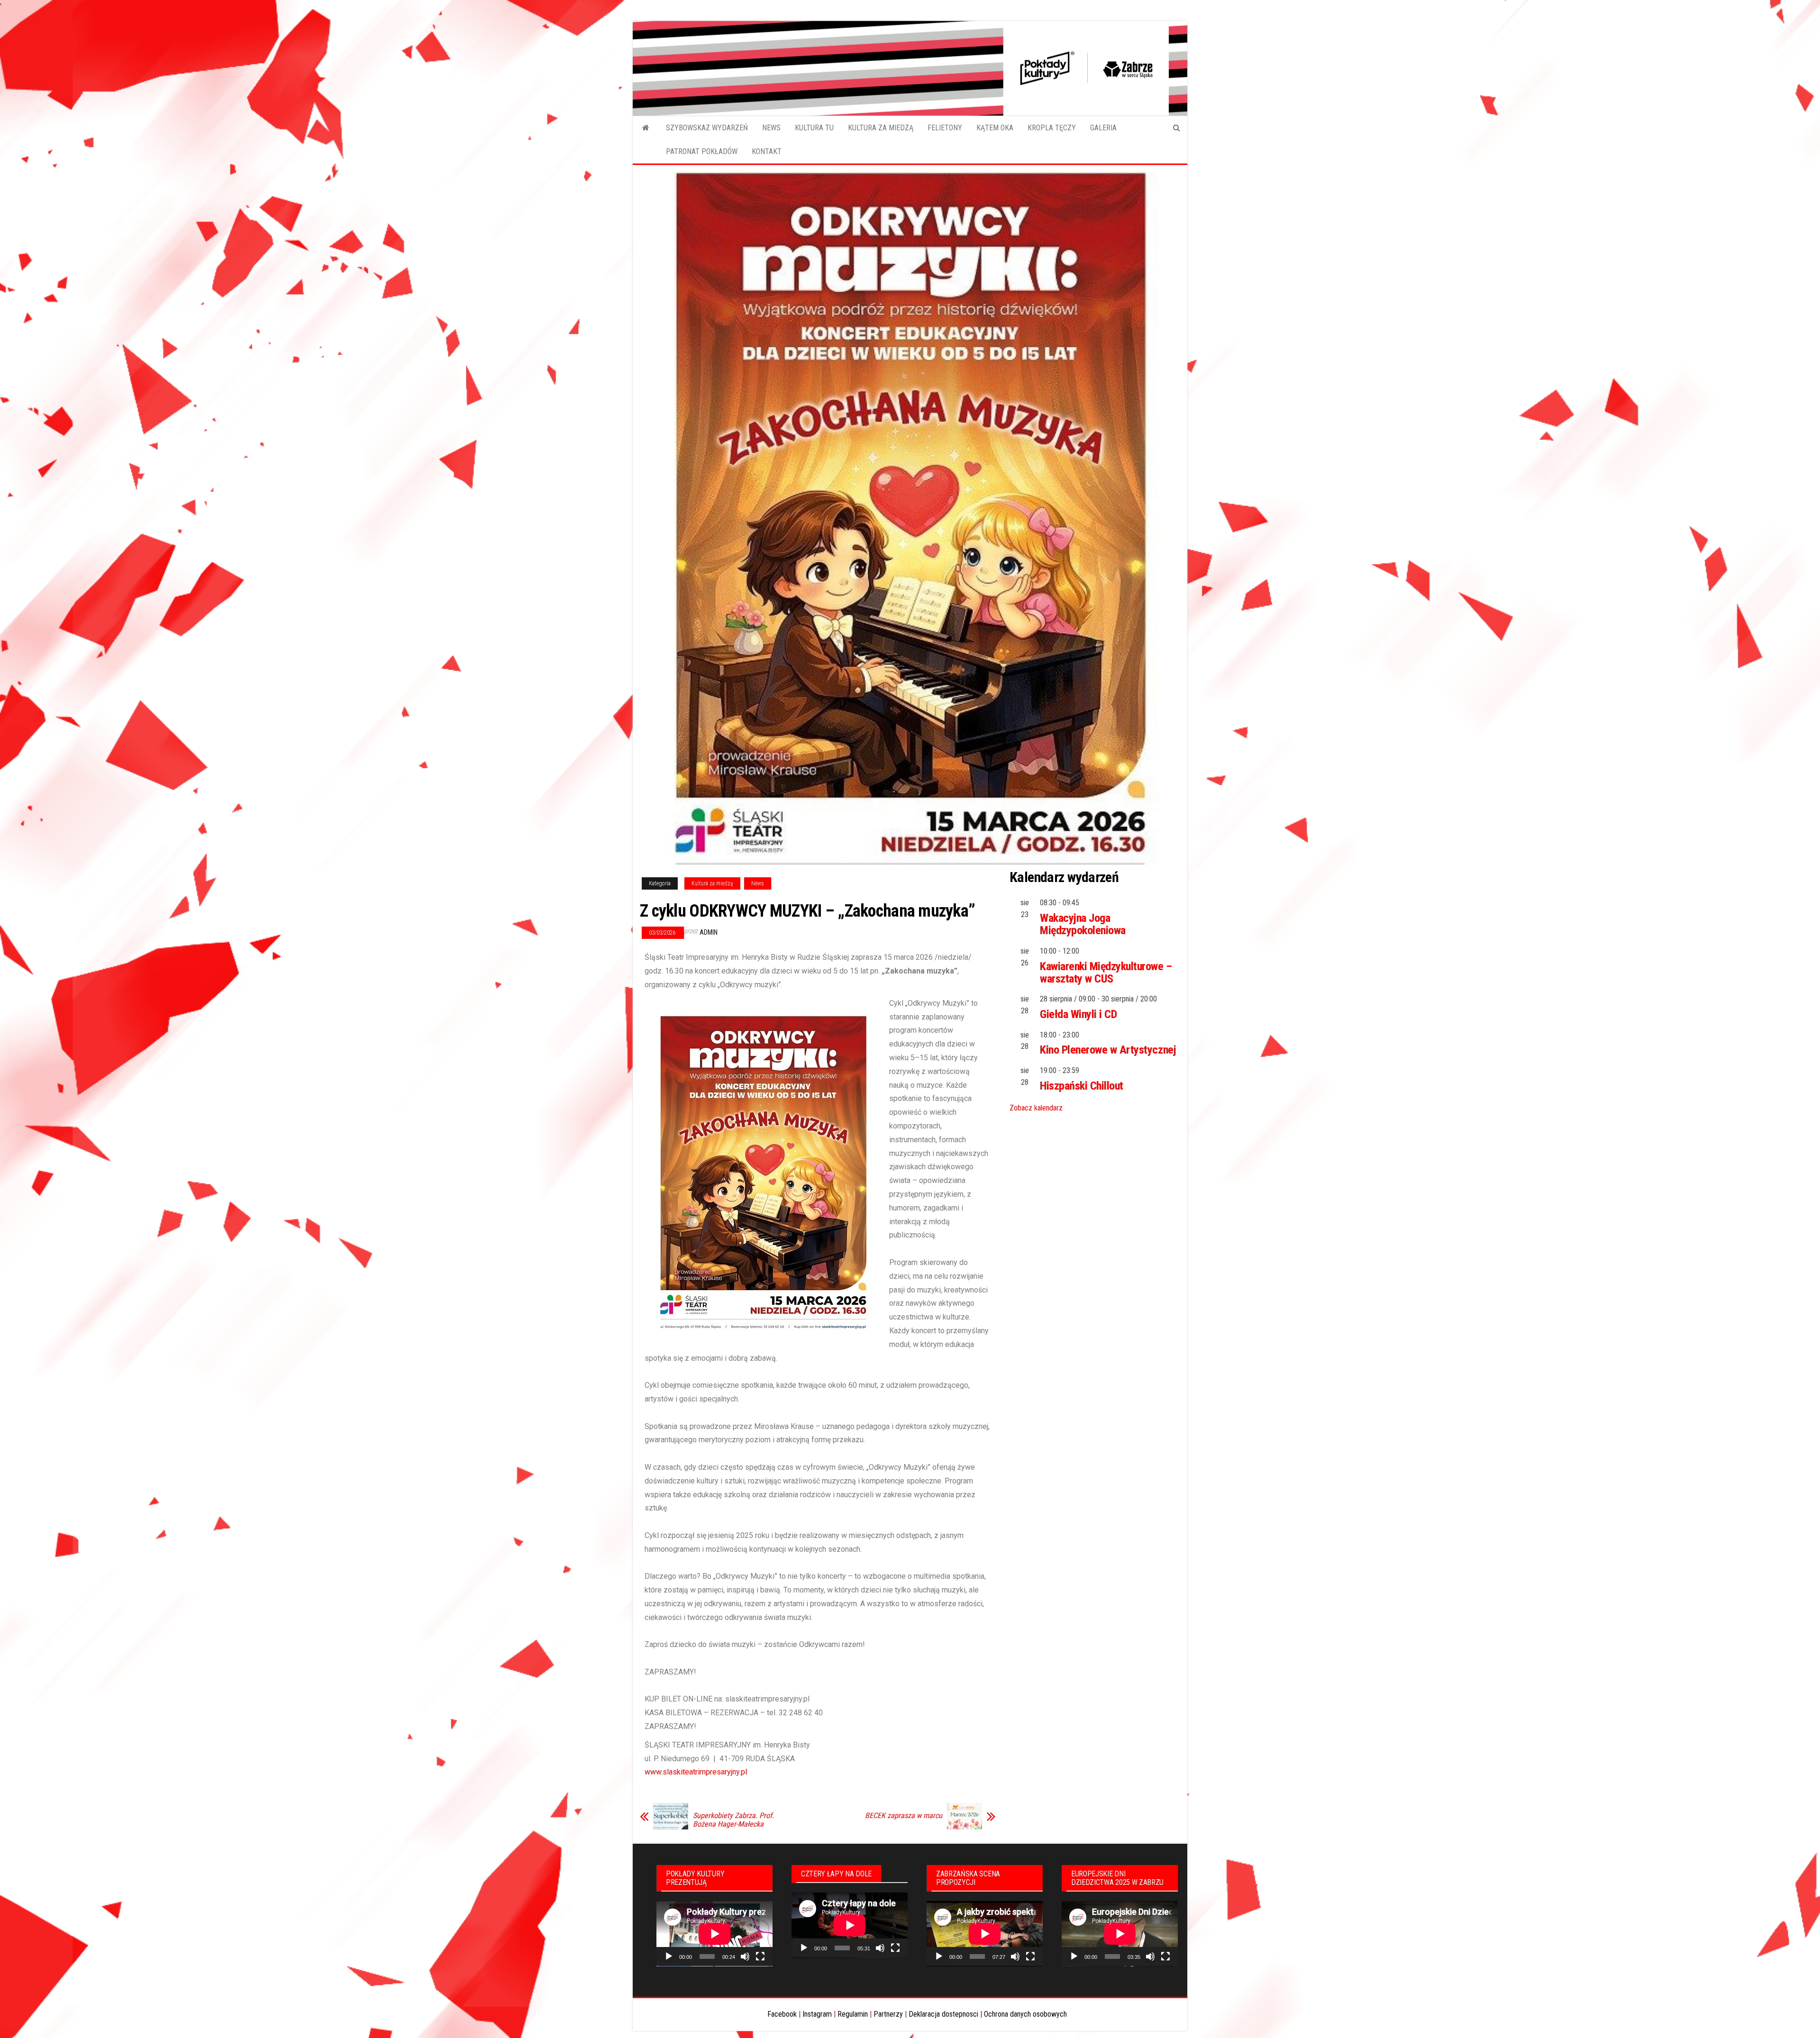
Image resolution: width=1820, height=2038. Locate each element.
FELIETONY (945, 128)
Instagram (817, 2014)
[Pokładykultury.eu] (646, 128)
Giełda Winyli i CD (1078, 1014)
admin (709, 932)
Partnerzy (888, 2014)
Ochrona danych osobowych (1025, 2014)
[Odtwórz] (669, 1956)
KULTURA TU (814, 128)
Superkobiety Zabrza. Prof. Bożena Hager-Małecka (733, 1820)
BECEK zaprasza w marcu (904, 1816)
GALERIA (1103, 128)
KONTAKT (767, 151)
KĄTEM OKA (995, 128)
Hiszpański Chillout (1082, 1086)
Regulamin (853, 2014)
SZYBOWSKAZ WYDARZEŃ (707, 128)
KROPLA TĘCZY (1052, 128)
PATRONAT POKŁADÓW (702, 151)
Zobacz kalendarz (1036, 1108)
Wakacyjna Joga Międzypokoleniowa (1083, 924)
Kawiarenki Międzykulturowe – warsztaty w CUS (1106, 973)
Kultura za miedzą (712, 883)
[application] (714, 1934)
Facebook (782, 2014)
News (758, 883)
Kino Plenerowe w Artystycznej (1108, 1050)
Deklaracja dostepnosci (943, 2014)
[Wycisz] (745, 1956)
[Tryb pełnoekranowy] (760, 1956)
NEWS (771, 128)
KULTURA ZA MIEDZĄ (881, 128)
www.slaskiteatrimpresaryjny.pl (696, 1772)
